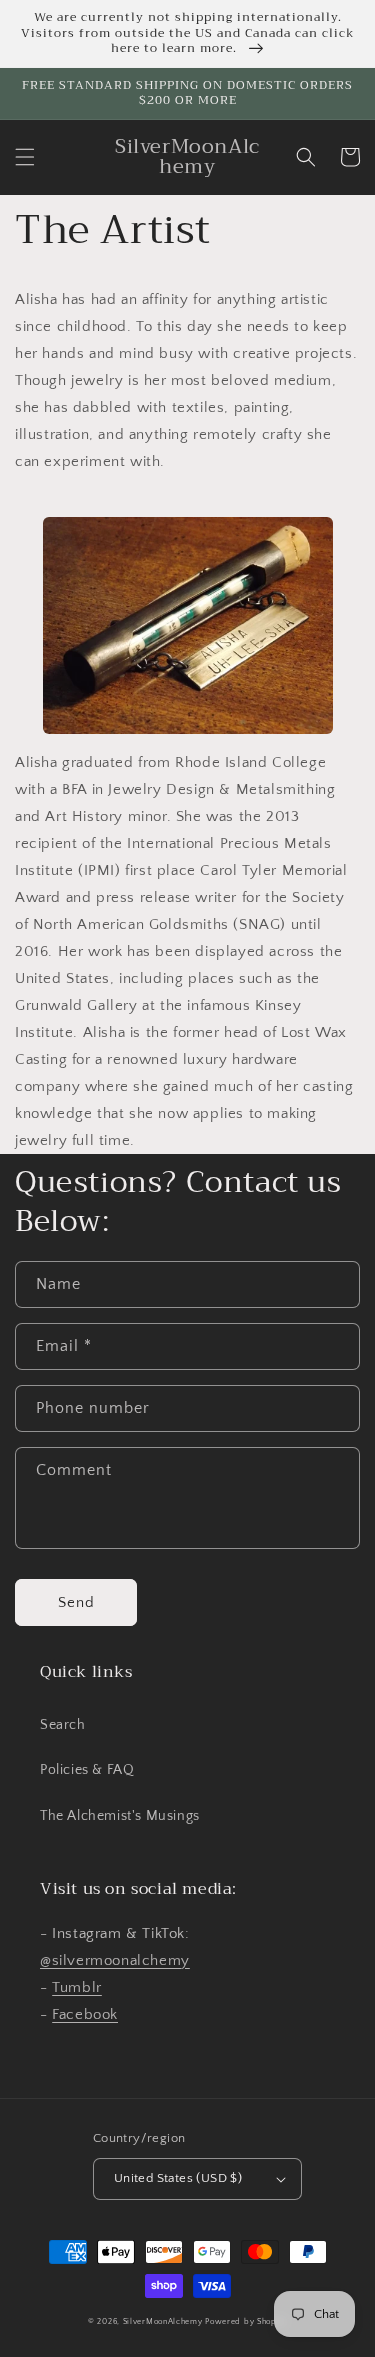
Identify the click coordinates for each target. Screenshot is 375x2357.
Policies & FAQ (87, 1770)
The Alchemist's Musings (120, 1816)
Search (63, 1725)
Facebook (85, 2014)
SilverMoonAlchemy (163, 2321)
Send (76, 1602)
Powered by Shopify (246, 2321)
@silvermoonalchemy (115, 1960)
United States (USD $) (178, 2178)
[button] (25, 157)
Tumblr (77, 1987)
